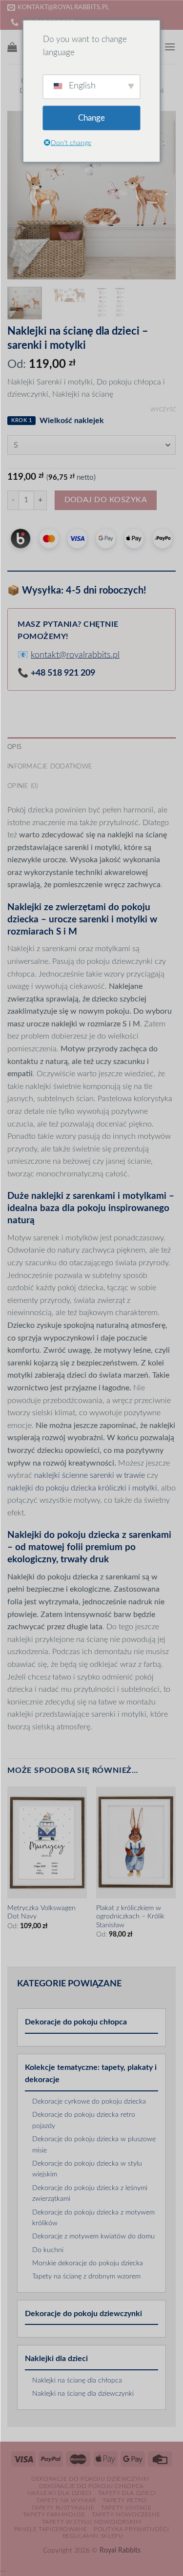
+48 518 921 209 (63, 673)
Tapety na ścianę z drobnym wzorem (86, 2277)
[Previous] (23, 195)
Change (91, 118)
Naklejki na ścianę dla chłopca (77, 2381)
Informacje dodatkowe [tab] (50, 766)
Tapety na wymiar (66, 2500)
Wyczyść (163, 410)
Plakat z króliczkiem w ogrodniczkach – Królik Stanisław (130, 1917)
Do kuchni (48, 2250)
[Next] (160, 195)
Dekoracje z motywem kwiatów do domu (93, 2236)
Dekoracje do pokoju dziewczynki (83, 2314)
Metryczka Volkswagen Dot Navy (41, 1913)
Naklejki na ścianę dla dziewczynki (83, 2394)
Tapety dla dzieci (127, 2493)
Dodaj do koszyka (106, 500)
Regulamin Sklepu (93, 2536)
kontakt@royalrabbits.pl (75, 655)
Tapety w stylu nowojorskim (92, 2522)
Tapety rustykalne (63, 2508)
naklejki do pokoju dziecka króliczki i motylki (82, 1488)
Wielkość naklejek (72, 421)
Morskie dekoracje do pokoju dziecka (88, 2263)
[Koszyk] (12, 47)
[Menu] (170, 47)
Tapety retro (124, 2500)
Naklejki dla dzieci (56, 2359)
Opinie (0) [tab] (23, 786)
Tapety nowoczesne (126, 2514)
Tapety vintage (126, 2508)
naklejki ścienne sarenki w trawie (90, 1475)
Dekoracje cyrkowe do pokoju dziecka (89, 2102)
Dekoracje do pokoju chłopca (76, 2022)
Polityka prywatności (131, 2529)
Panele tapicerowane (51, 2529)
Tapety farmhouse (54, 2514)
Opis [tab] (14, 747)
